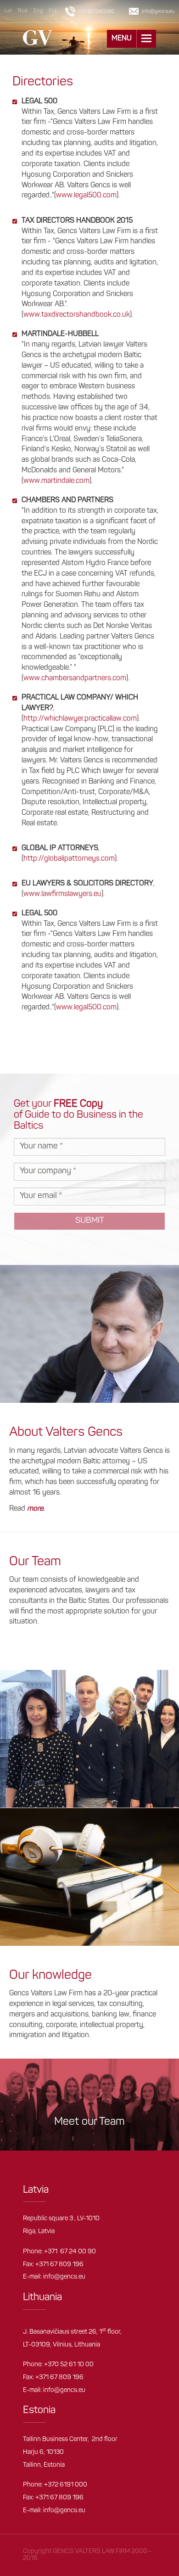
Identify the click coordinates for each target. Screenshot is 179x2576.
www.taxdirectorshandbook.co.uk (77, 315)
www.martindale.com (56, 481)
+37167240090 (96, 12)
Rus (23, 11)
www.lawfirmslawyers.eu (62, 894)
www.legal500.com (86, 196)
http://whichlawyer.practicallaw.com (80, 719)
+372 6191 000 (66, 2485)
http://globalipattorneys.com (69, 859)
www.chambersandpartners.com (75, 678)
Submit (90, 1221)
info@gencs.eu (64, 2277)
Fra (53, 11)
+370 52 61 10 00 (69, 2365)
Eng (38, 11)
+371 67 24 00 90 (70, 2252)
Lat (8, 11)
